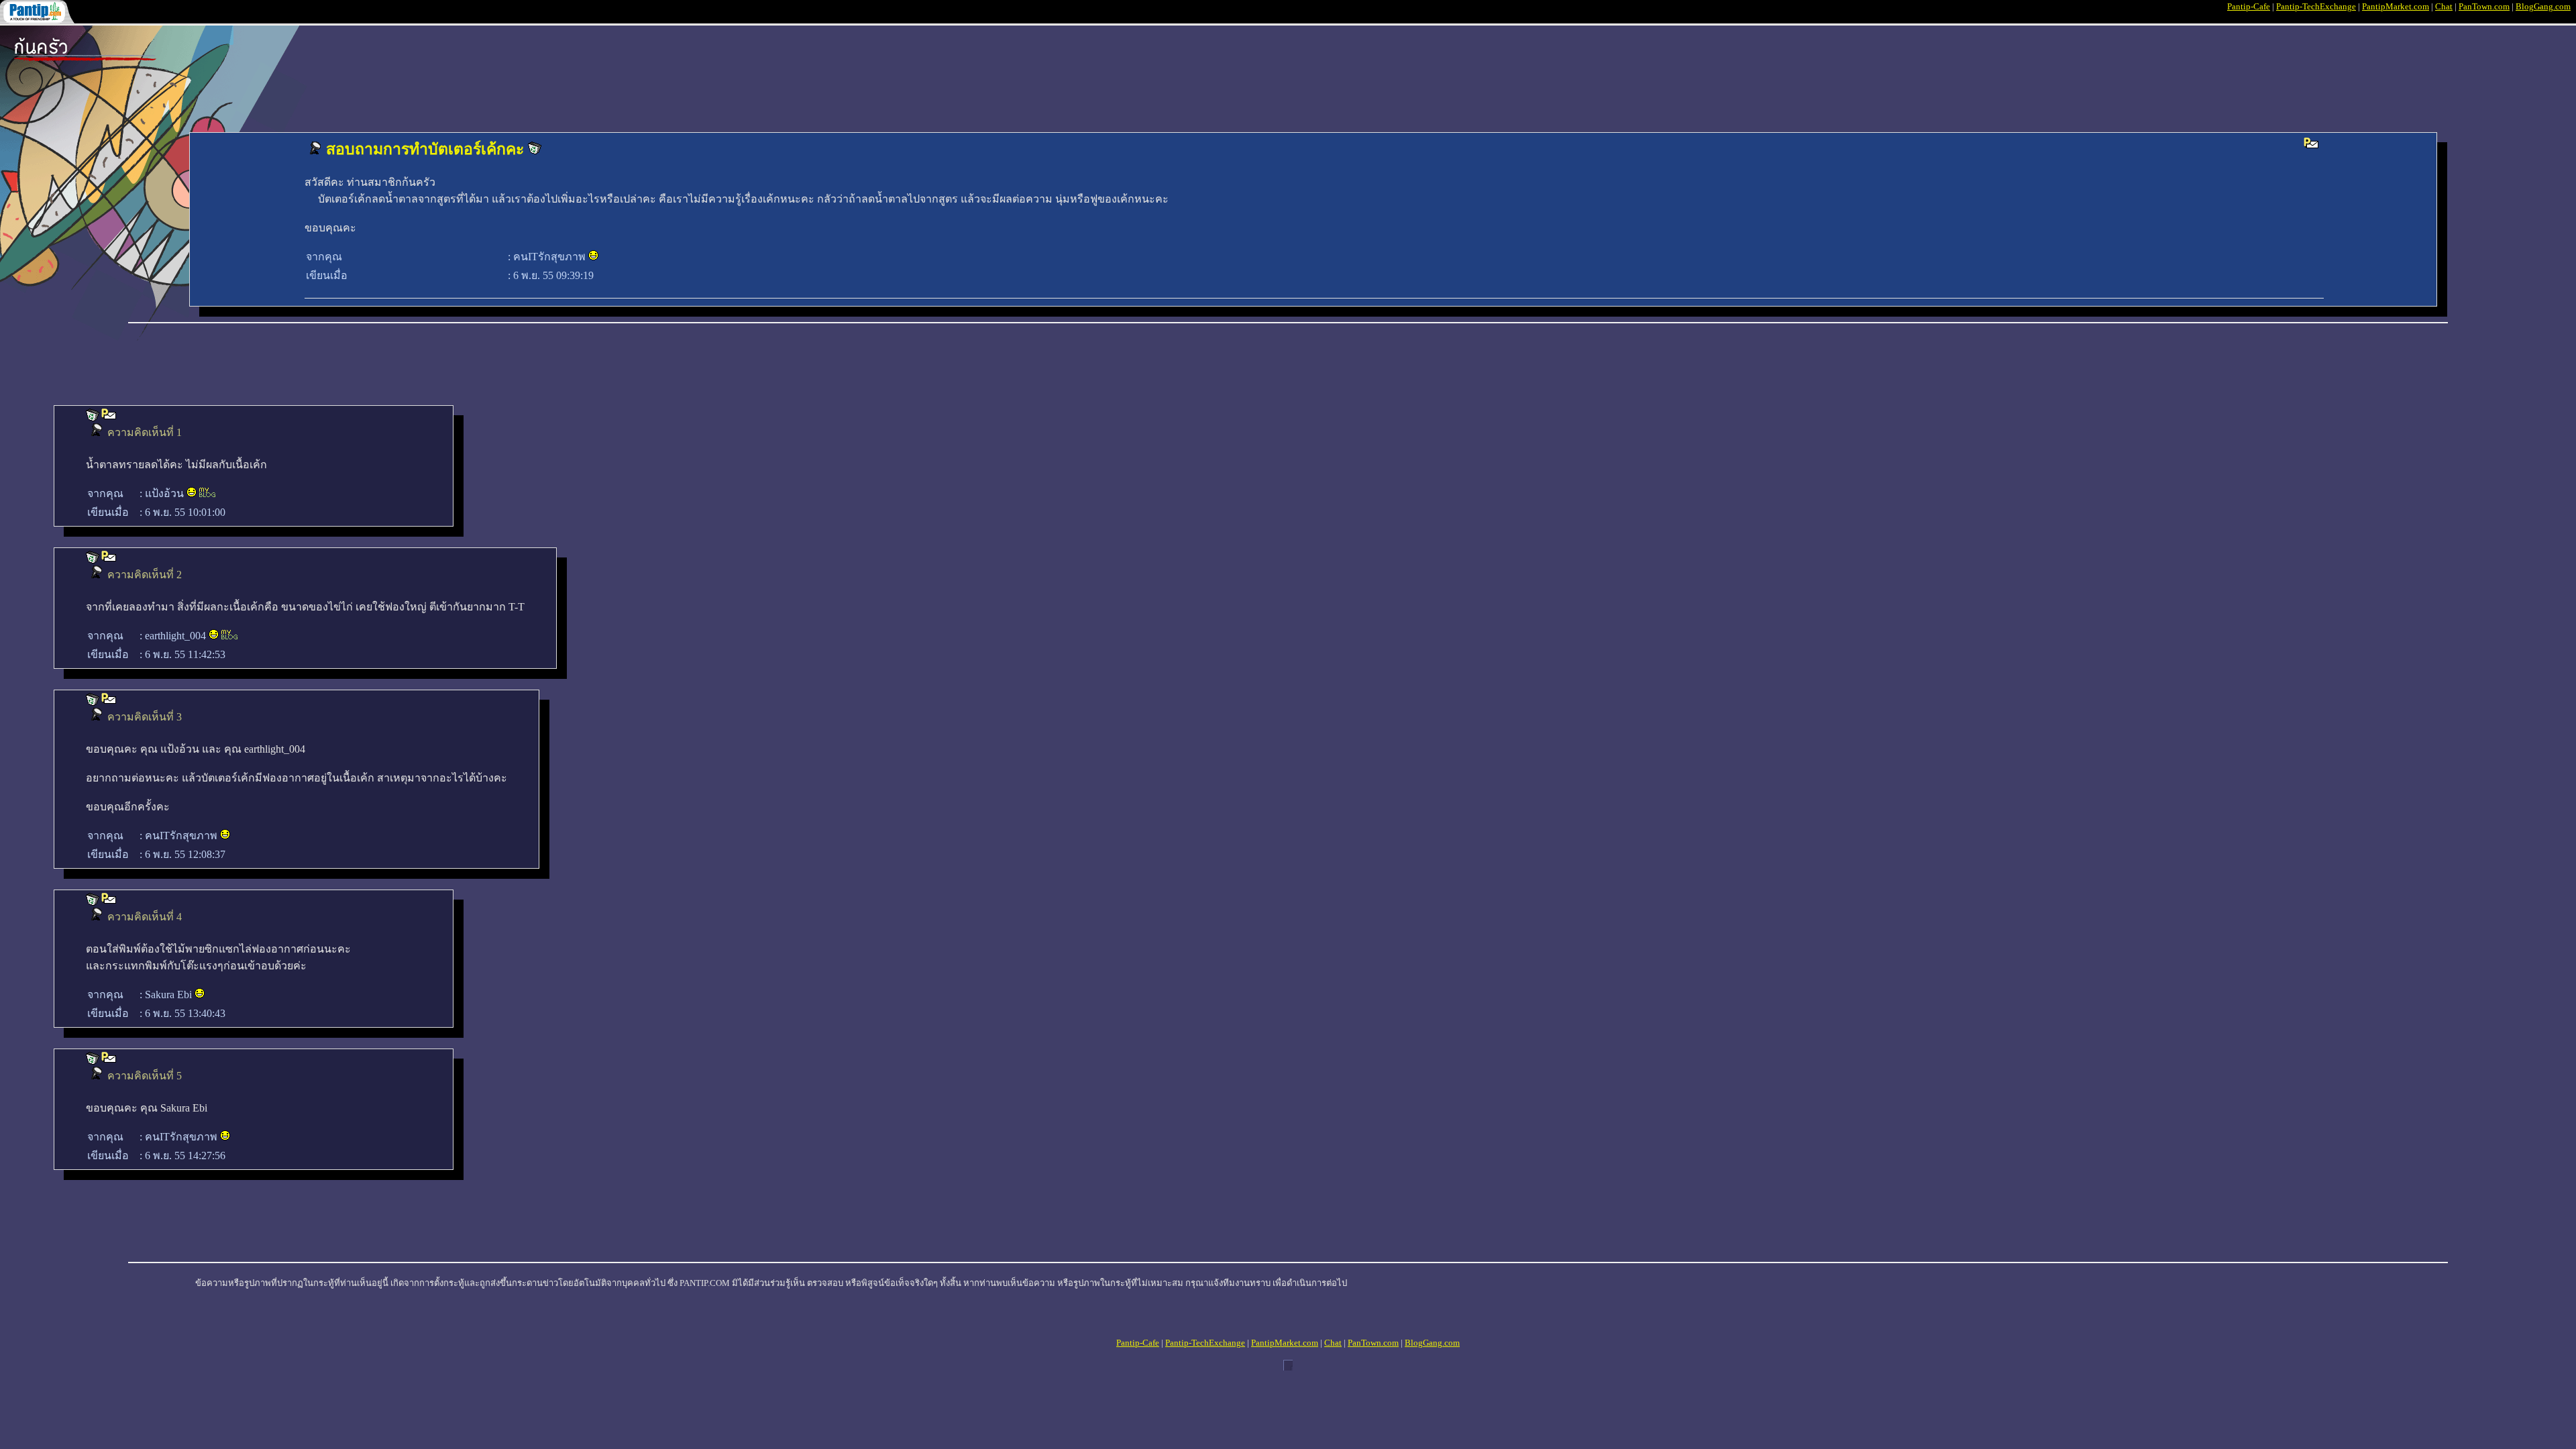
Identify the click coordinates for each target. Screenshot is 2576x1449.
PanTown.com (2484, 6)
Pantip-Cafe (2249, 6)
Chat (2444, 6)
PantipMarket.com (2396, 6)
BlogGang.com (2543, 6)
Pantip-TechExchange (2316, 6)
